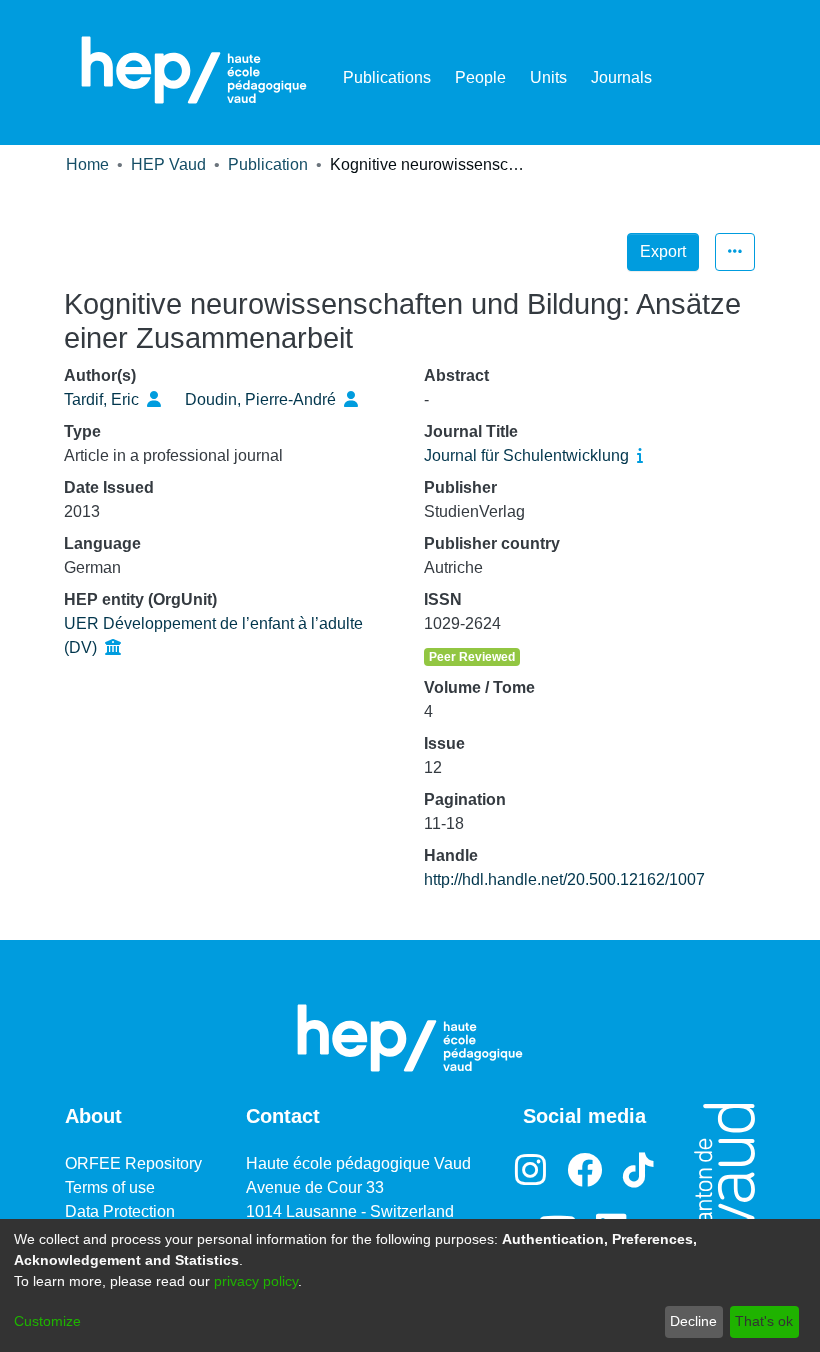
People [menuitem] (480, 77)
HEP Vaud (168, 164)
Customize (47, 1321)
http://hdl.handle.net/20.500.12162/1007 (564, 879)
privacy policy (256, 1281)
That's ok (764, 1321)
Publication (268, 164)
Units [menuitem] (548, 77)
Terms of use (110, 1187)
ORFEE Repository (133, 1163)
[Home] (194, 70)
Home (87, 164)
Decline (693, 1321)
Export (663, 251)
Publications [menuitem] (387, 77)
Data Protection (120, 1211)
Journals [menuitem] (621, 77)
